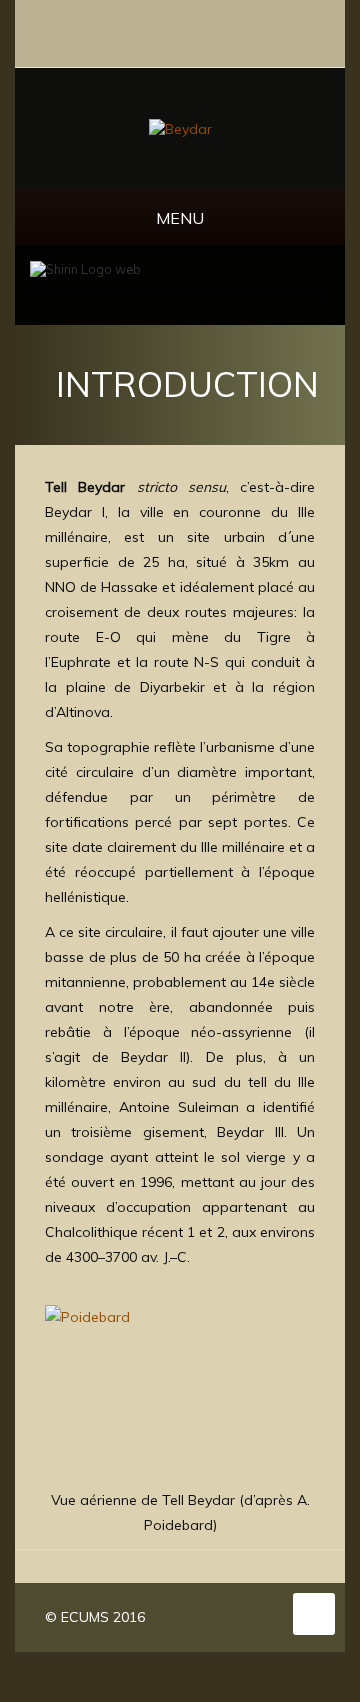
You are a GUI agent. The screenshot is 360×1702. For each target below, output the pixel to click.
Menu (180, 218)
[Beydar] (180, 128)
